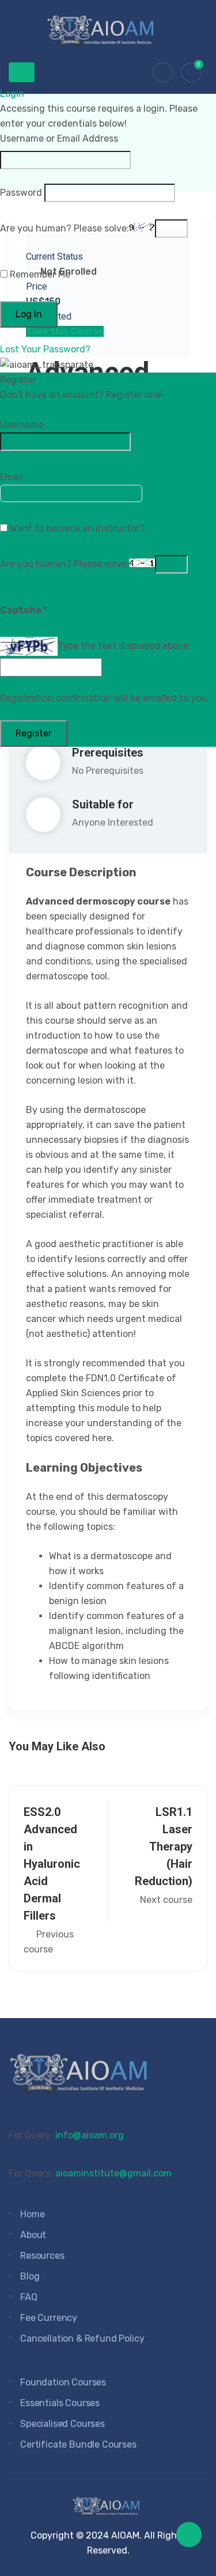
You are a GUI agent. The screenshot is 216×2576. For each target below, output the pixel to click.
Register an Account (50, 410)
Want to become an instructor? (76, 528)
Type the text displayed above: (124, 646)
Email (12, 477)
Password (21, 193)
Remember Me (39, 274)
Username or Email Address (59, 138)
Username (22, 425)
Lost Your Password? (45, 349)
